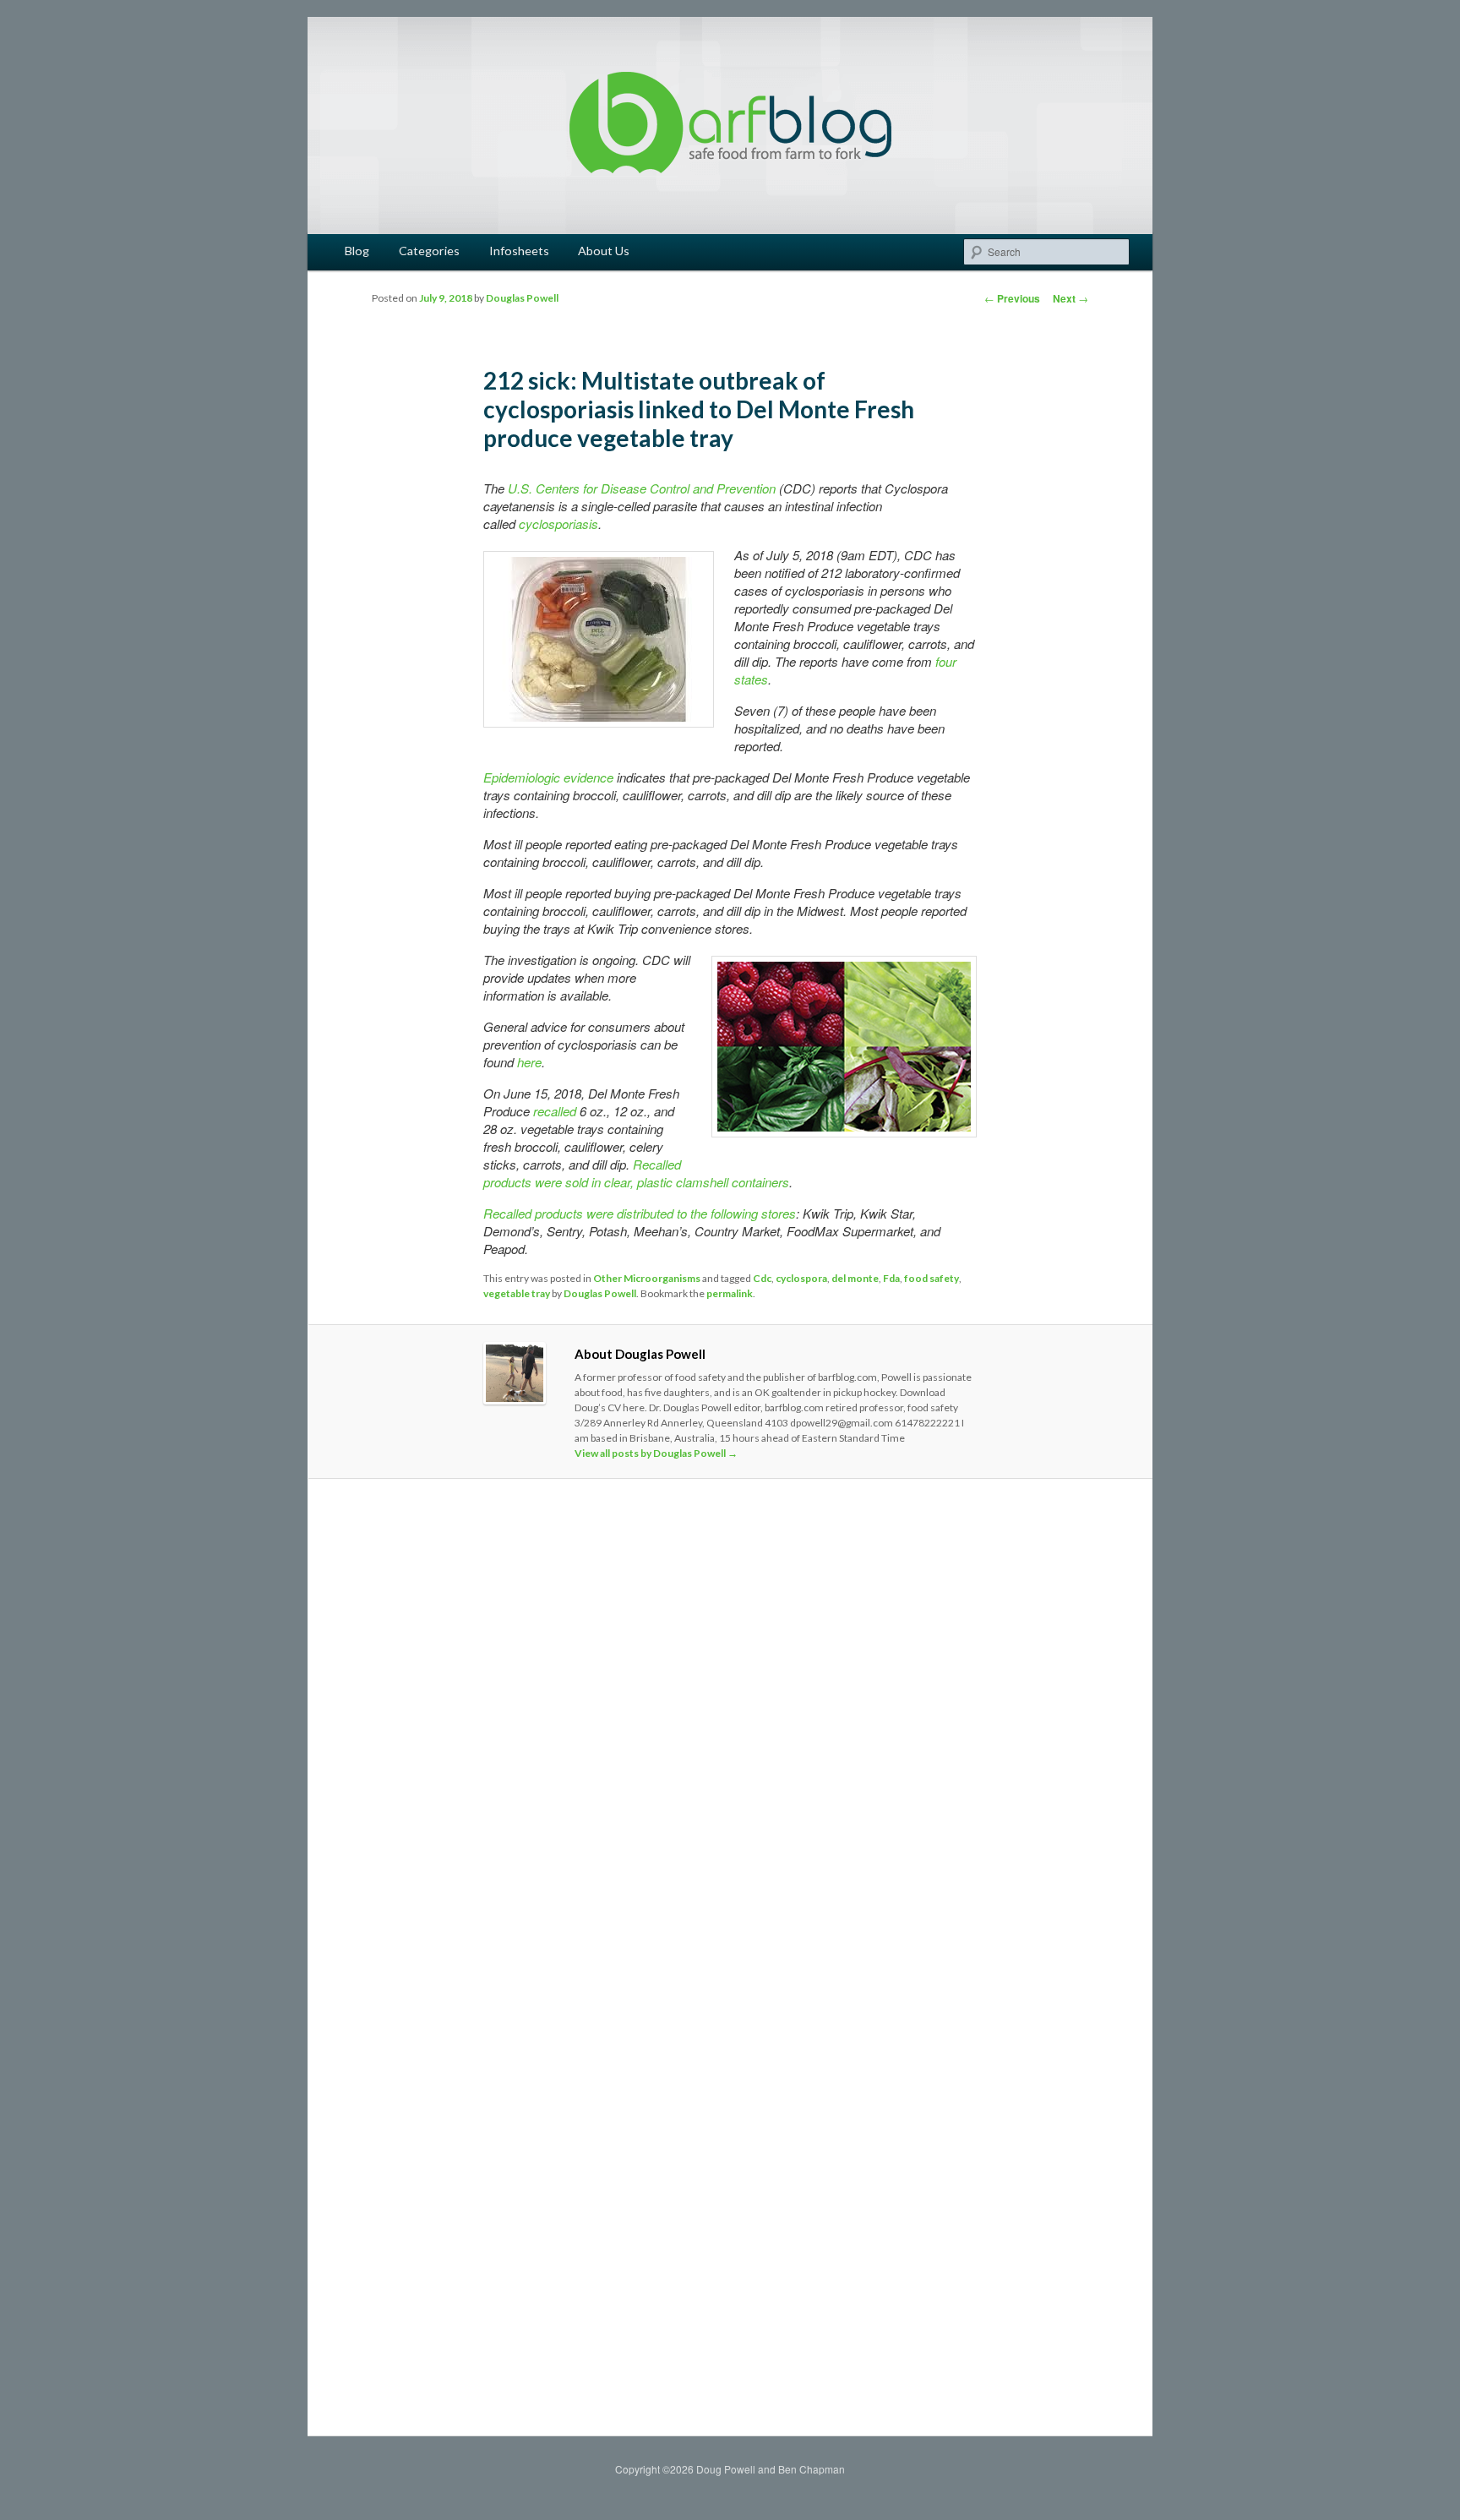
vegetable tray (517, 1293)
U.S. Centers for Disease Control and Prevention (642, 488)
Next (1070, 298)
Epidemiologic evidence (548, 777)
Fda (891, 1278)
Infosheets (519, 251)
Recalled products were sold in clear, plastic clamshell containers (636, 1173)
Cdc (762, 1278)
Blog (357, 251)
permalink (730, 1293)
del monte (855, 1278)
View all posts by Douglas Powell (656, 1453)
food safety (932, 1278)
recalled (555, 1111)
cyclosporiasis (558, 524)
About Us (604, 251)
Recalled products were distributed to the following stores (640, 1213)
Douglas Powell (522, 298)
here (529, 1062)
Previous (1012, 298)
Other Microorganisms (647, 1278)
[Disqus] (730, 1728)
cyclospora (801, 1278)
